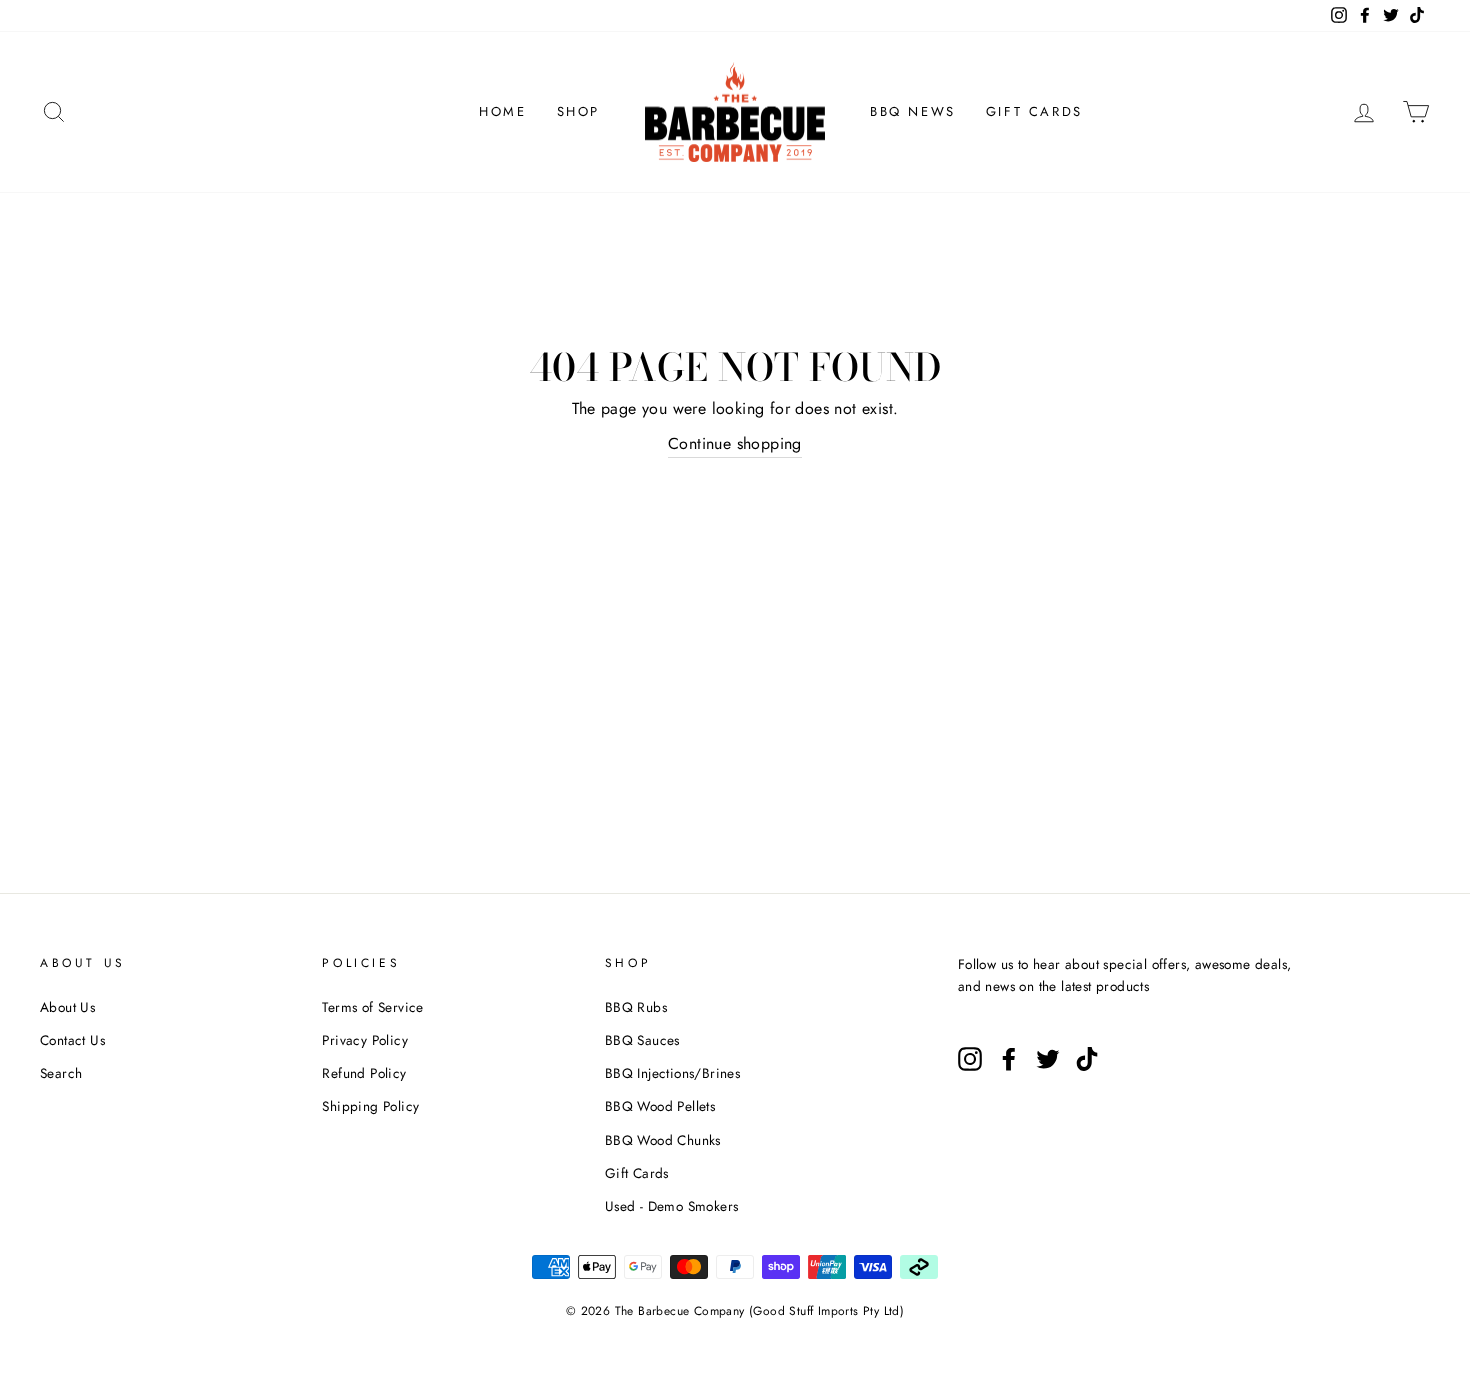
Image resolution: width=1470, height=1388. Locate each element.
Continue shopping (735, 443)
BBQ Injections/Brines (672, 1073)
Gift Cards (1034, 111)
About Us (67, 1007)
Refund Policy (364, 1073)
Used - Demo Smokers (672, 1206)
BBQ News (913, 111)
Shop (578, 111)
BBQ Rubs (636, 1007)
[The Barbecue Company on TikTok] (1087, 1059)
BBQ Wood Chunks (663, 1140)
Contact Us (72, 1040)
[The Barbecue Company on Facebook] (1009, 1059)
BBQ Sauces (642, 1040)
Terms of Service (372, 1007)
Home (502, 111)
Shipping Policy (370, 1106)
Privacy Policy (365, 1040)
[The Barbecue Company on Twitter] (1048, 1059)
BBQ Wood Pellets (660, 1106)
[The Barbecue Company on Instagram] (970, 1059)
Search (61, 1073)
